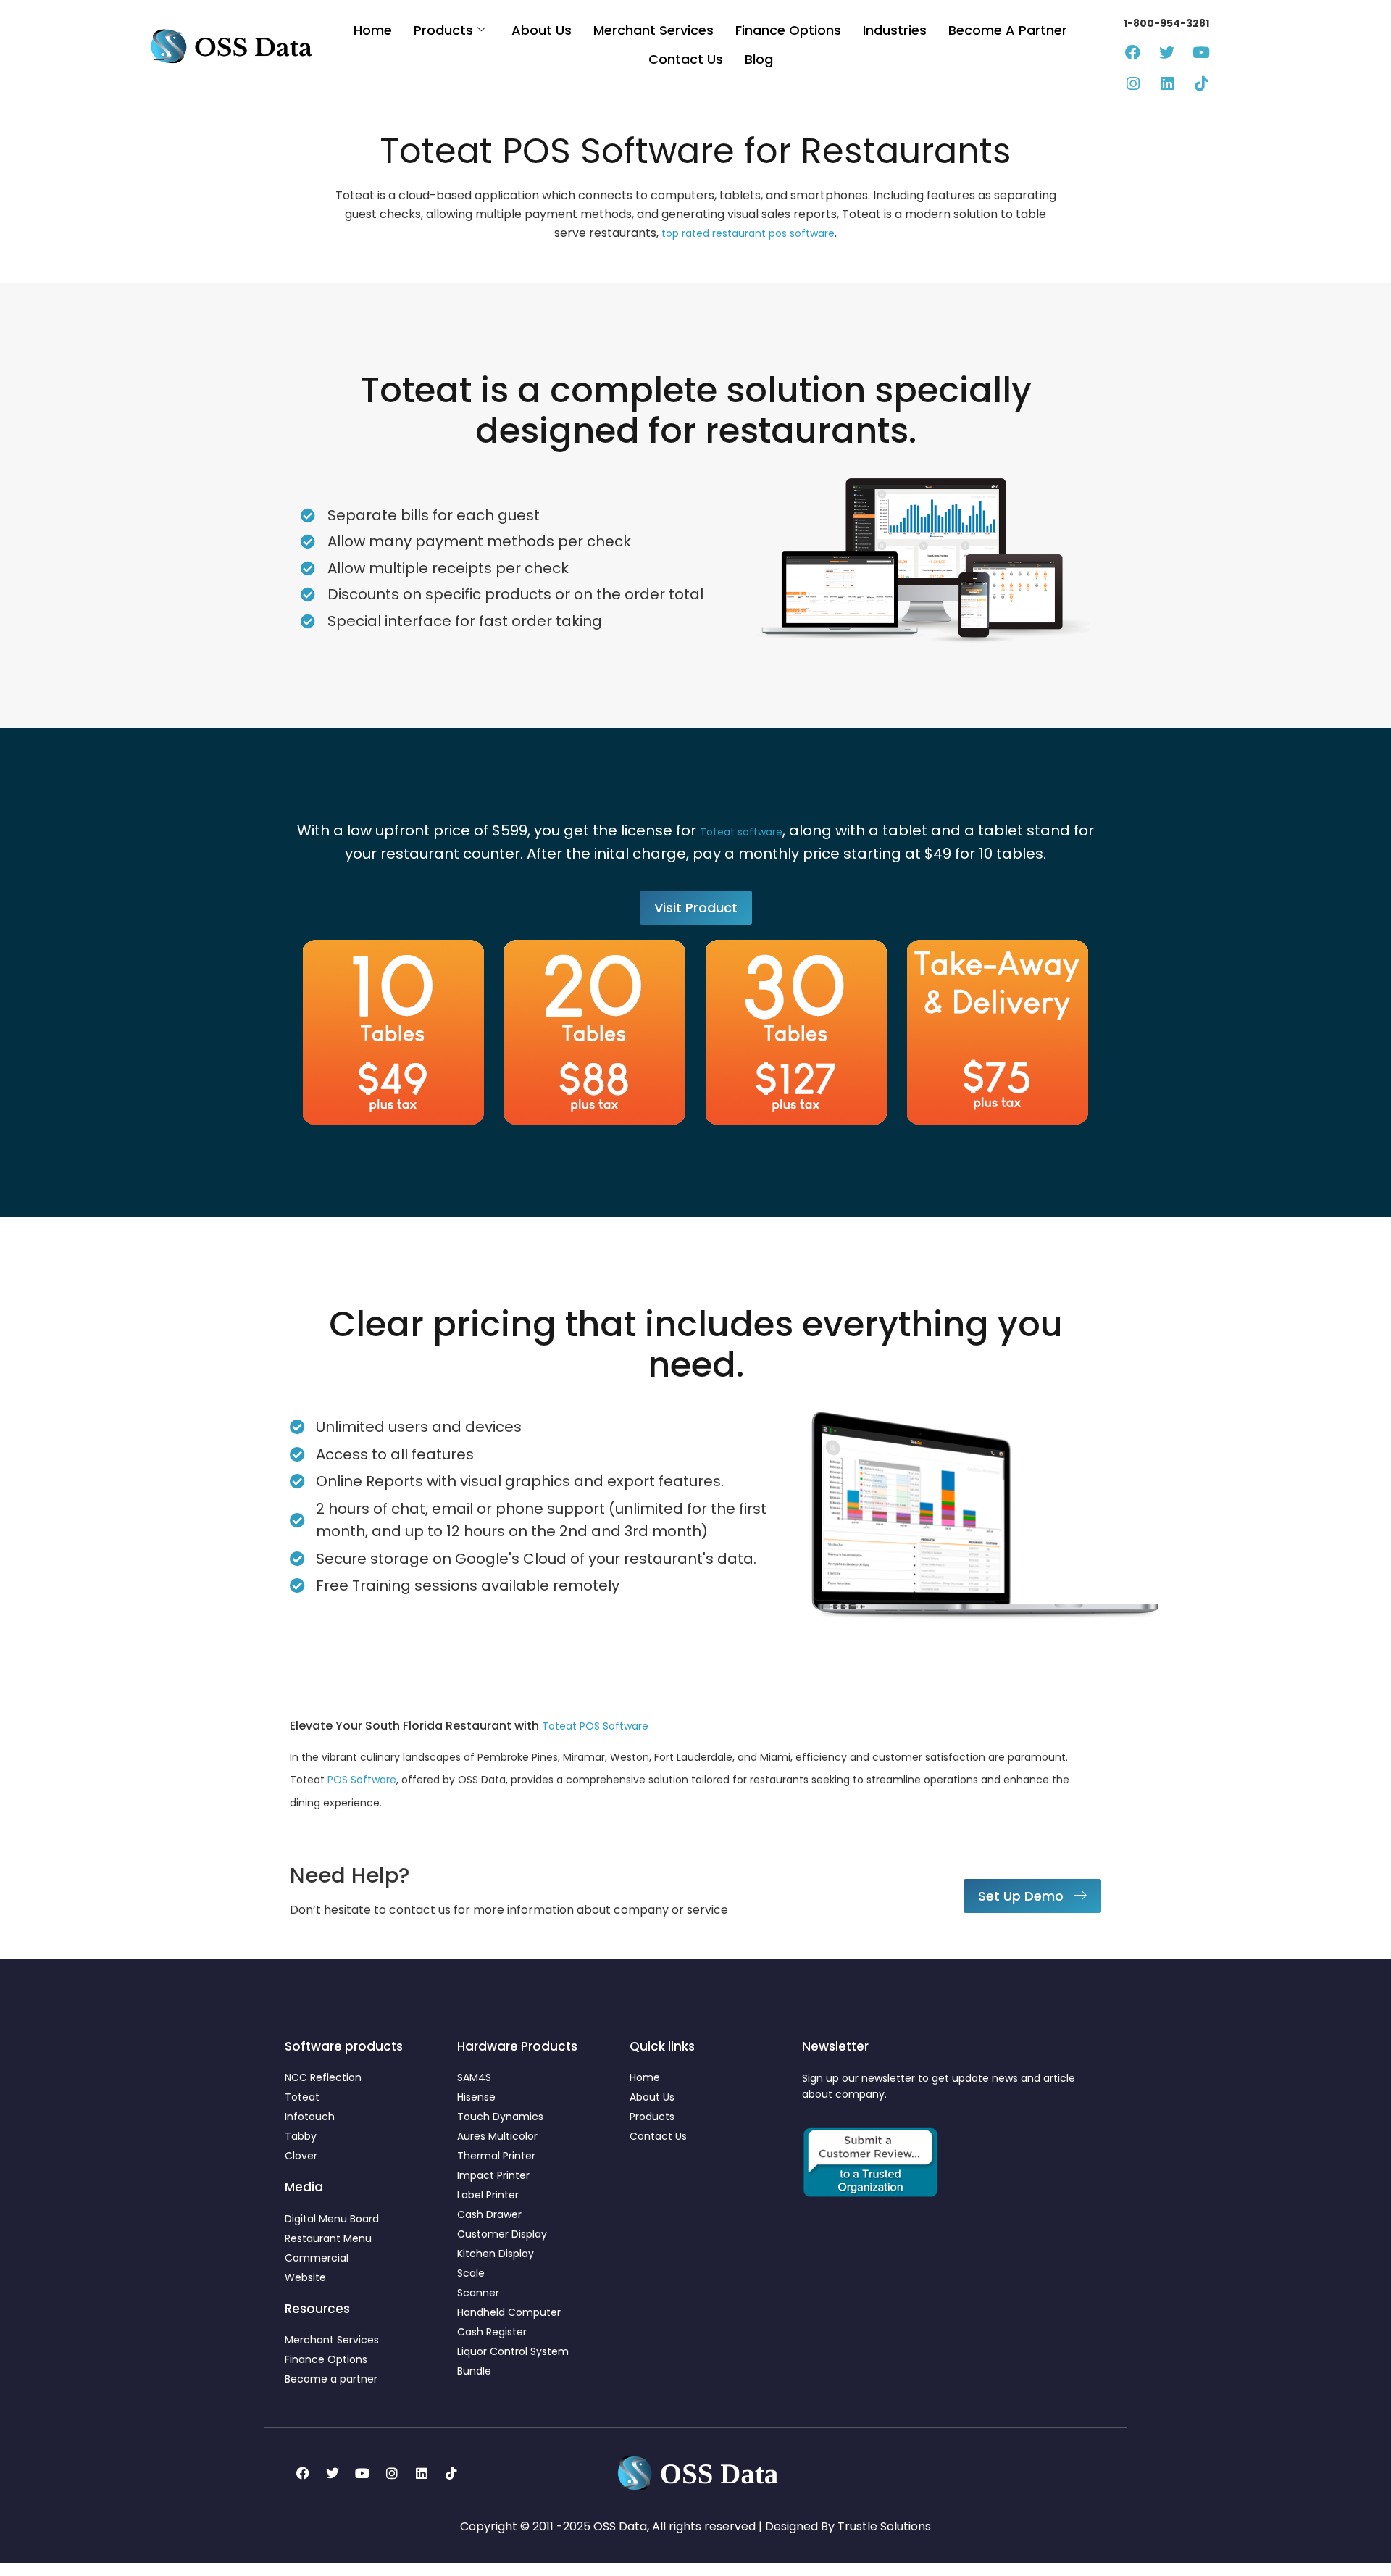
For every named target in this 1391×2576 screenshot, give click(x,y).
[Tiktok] (1201, 84)
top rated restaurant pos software (748, 233)
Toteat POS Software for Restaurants (695, 151)
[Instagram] (1133, 84)
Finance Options (788, 30)
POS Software (362, 1780)
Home (373, 30)
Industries (895, 30)
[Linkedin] (1167, 84)
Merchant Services (653, 30)
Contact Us (686, 59)
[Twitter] (1167, 53)
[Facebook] (1133, 53)
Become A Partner (1008, 30)
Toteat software (741, 832)
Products (443, 30)
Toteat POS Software (595, 1726)
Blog (759, 59)
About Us (542, 30)
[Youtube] (1201, 53)
